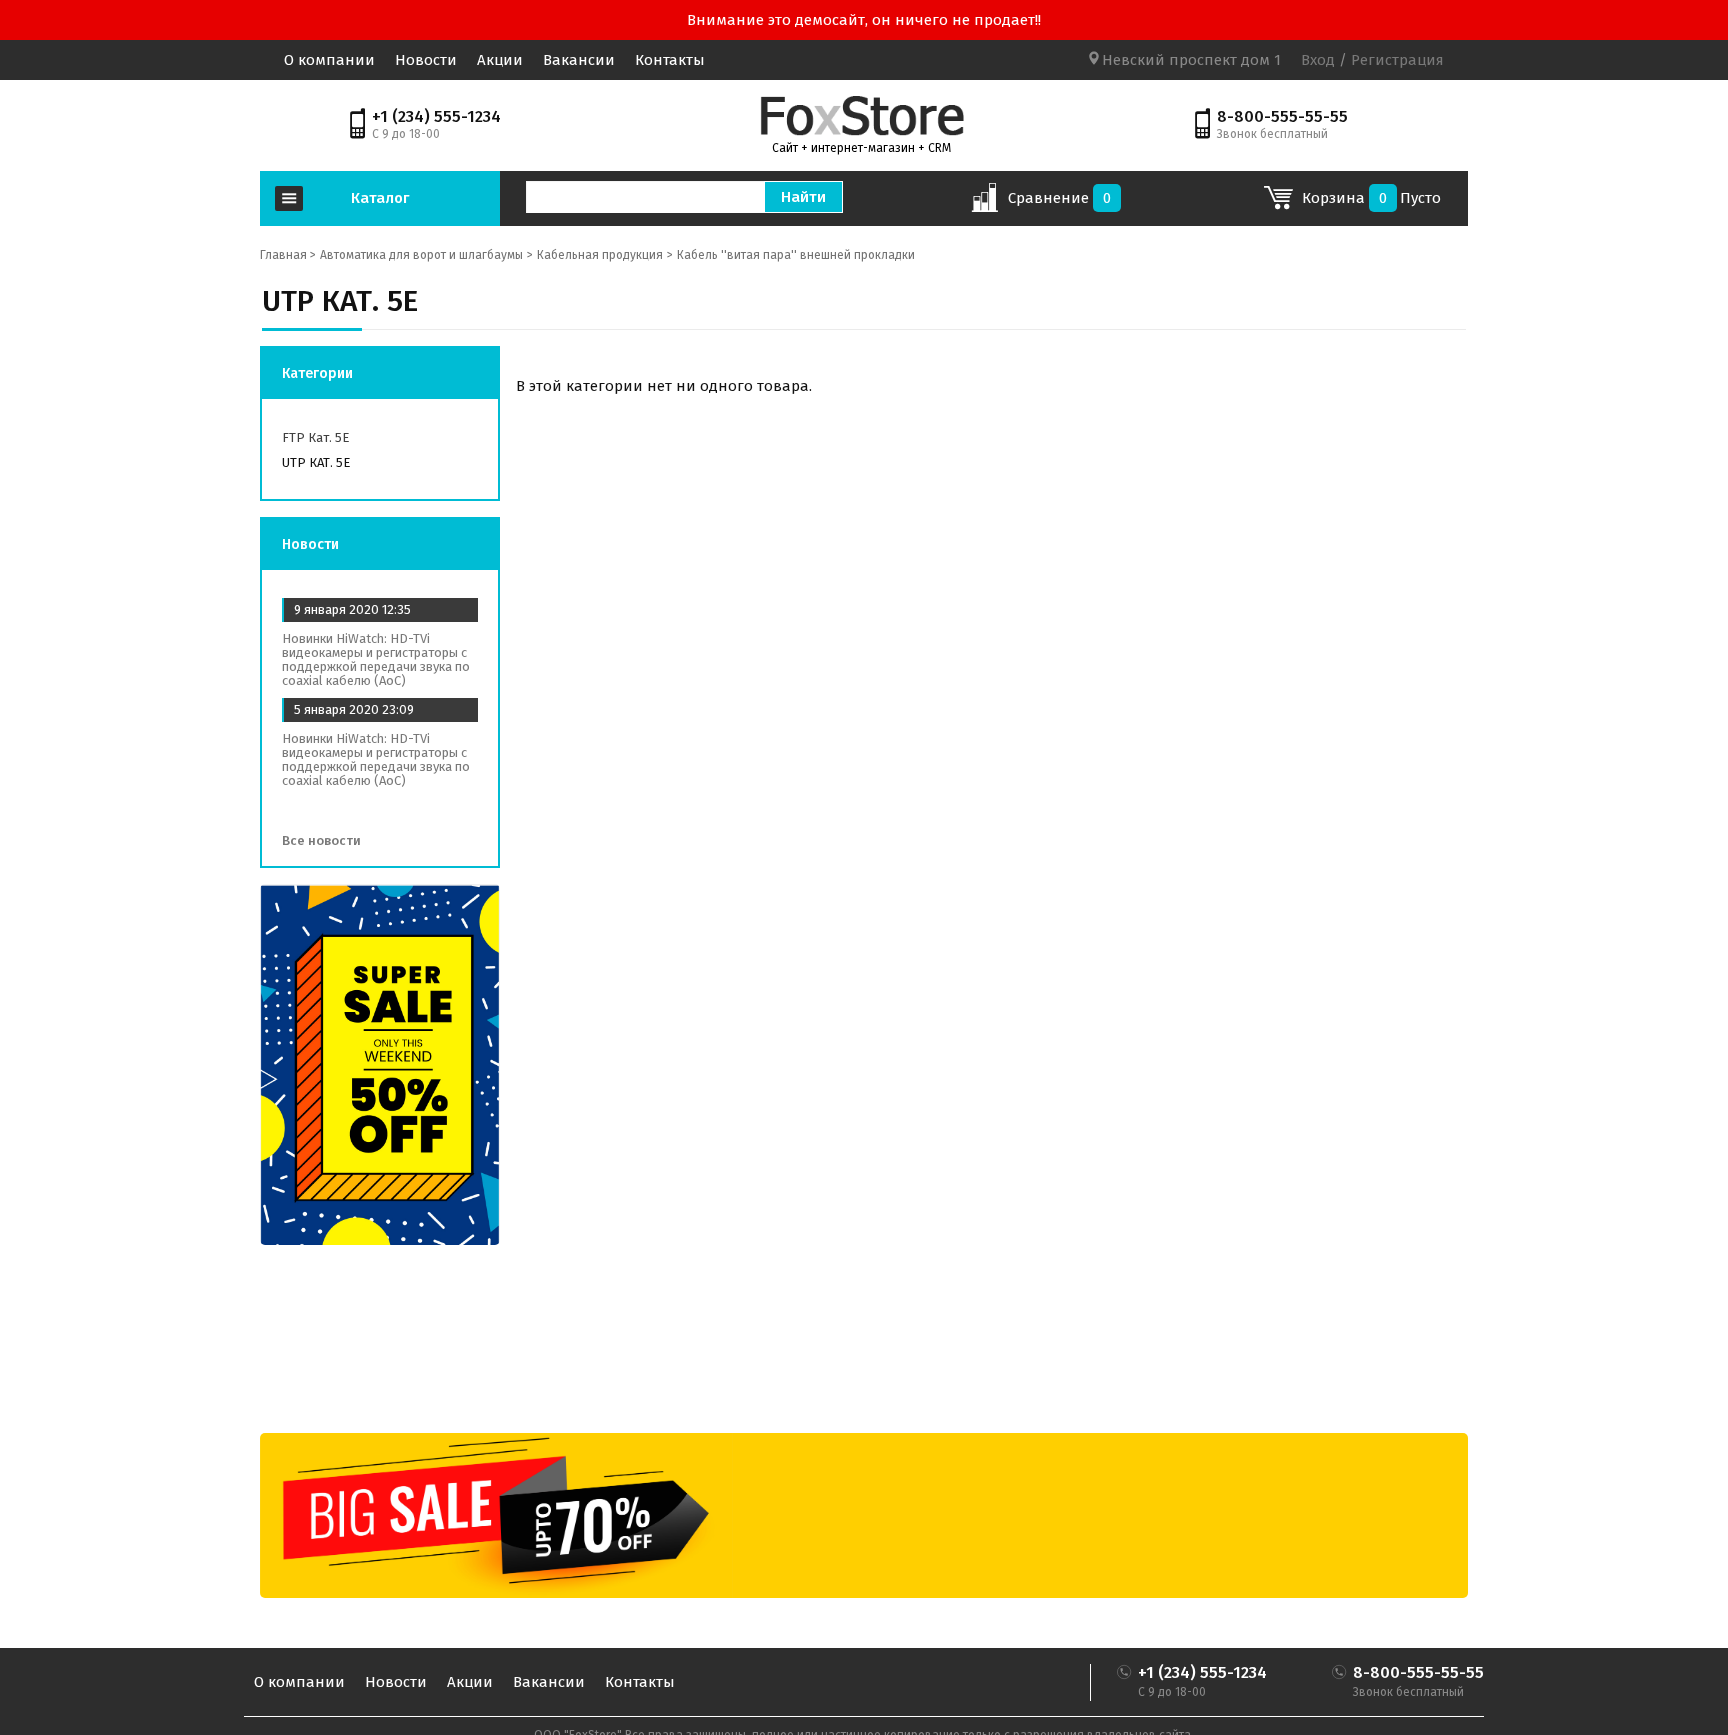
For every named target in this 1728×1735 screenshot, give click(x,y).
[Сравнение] (984, 204)
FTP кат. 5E (315, 437)
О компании (329, 60)
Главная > (288, 255)
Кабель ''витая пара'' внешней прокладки (796, 255)
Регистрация (1395, 60)
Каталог (380, 198)
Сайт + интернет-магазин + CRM (861, 148)
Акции (500, 60)
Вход (1318, 60)
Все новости (323, 840)
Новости (426, 60)
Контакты (670, 60)
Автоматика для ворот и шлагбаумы (421, 255)
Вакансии (579, 60)
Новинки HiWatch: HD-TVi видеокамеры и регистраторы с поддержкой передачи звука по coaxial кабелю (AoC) (376, 659)
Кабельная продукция (600, 255)
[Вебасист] (861, 116)
